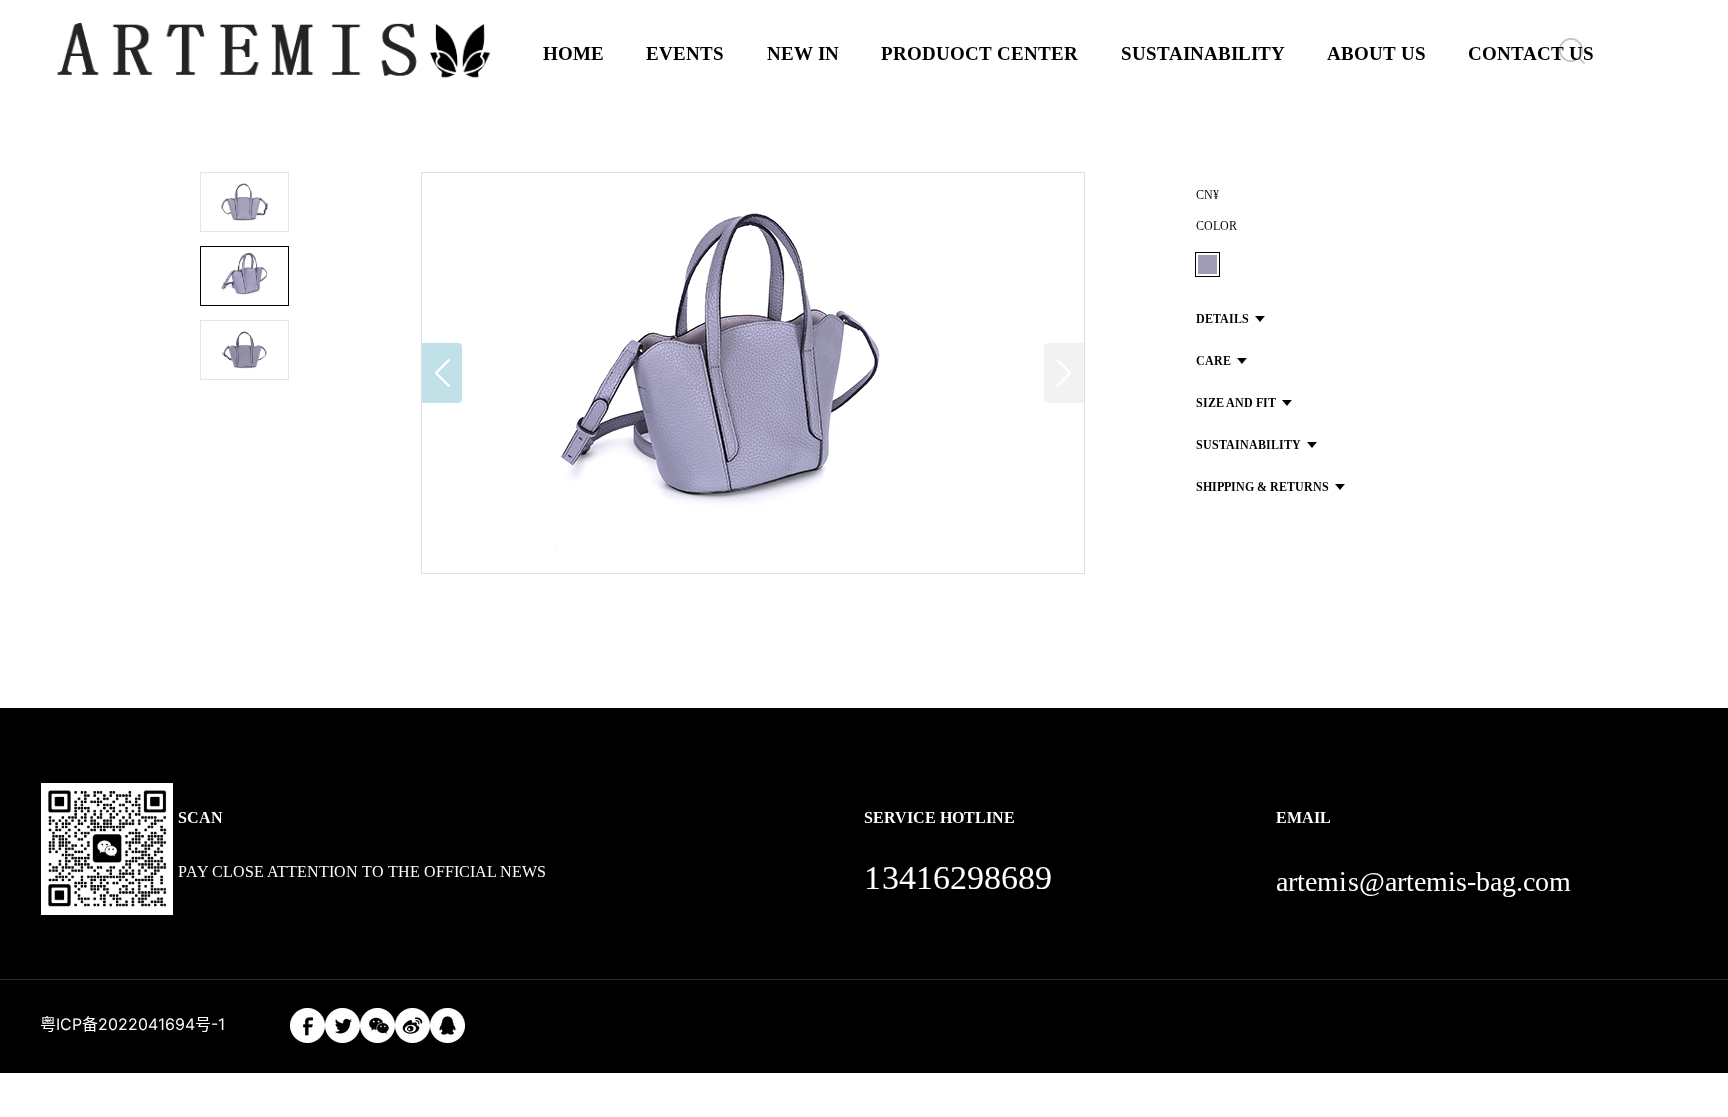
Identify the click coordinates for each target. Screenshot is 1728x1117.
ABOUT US (1376, 53)
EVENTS (685, 53)
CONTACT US (1531, 53)
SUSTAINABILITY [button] (1248, 445)
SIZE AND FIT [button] (1236, 403)
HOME (573, 53)
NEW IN (803, 53)
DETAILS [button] (1222, 319)
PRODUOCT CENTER (979, 53)
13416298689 (958, 877)
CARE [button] (1213, 361)
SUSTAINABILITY (1203, 53)
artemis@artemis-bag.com (1423, 881)
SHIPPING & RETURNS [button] (1262, 487)
